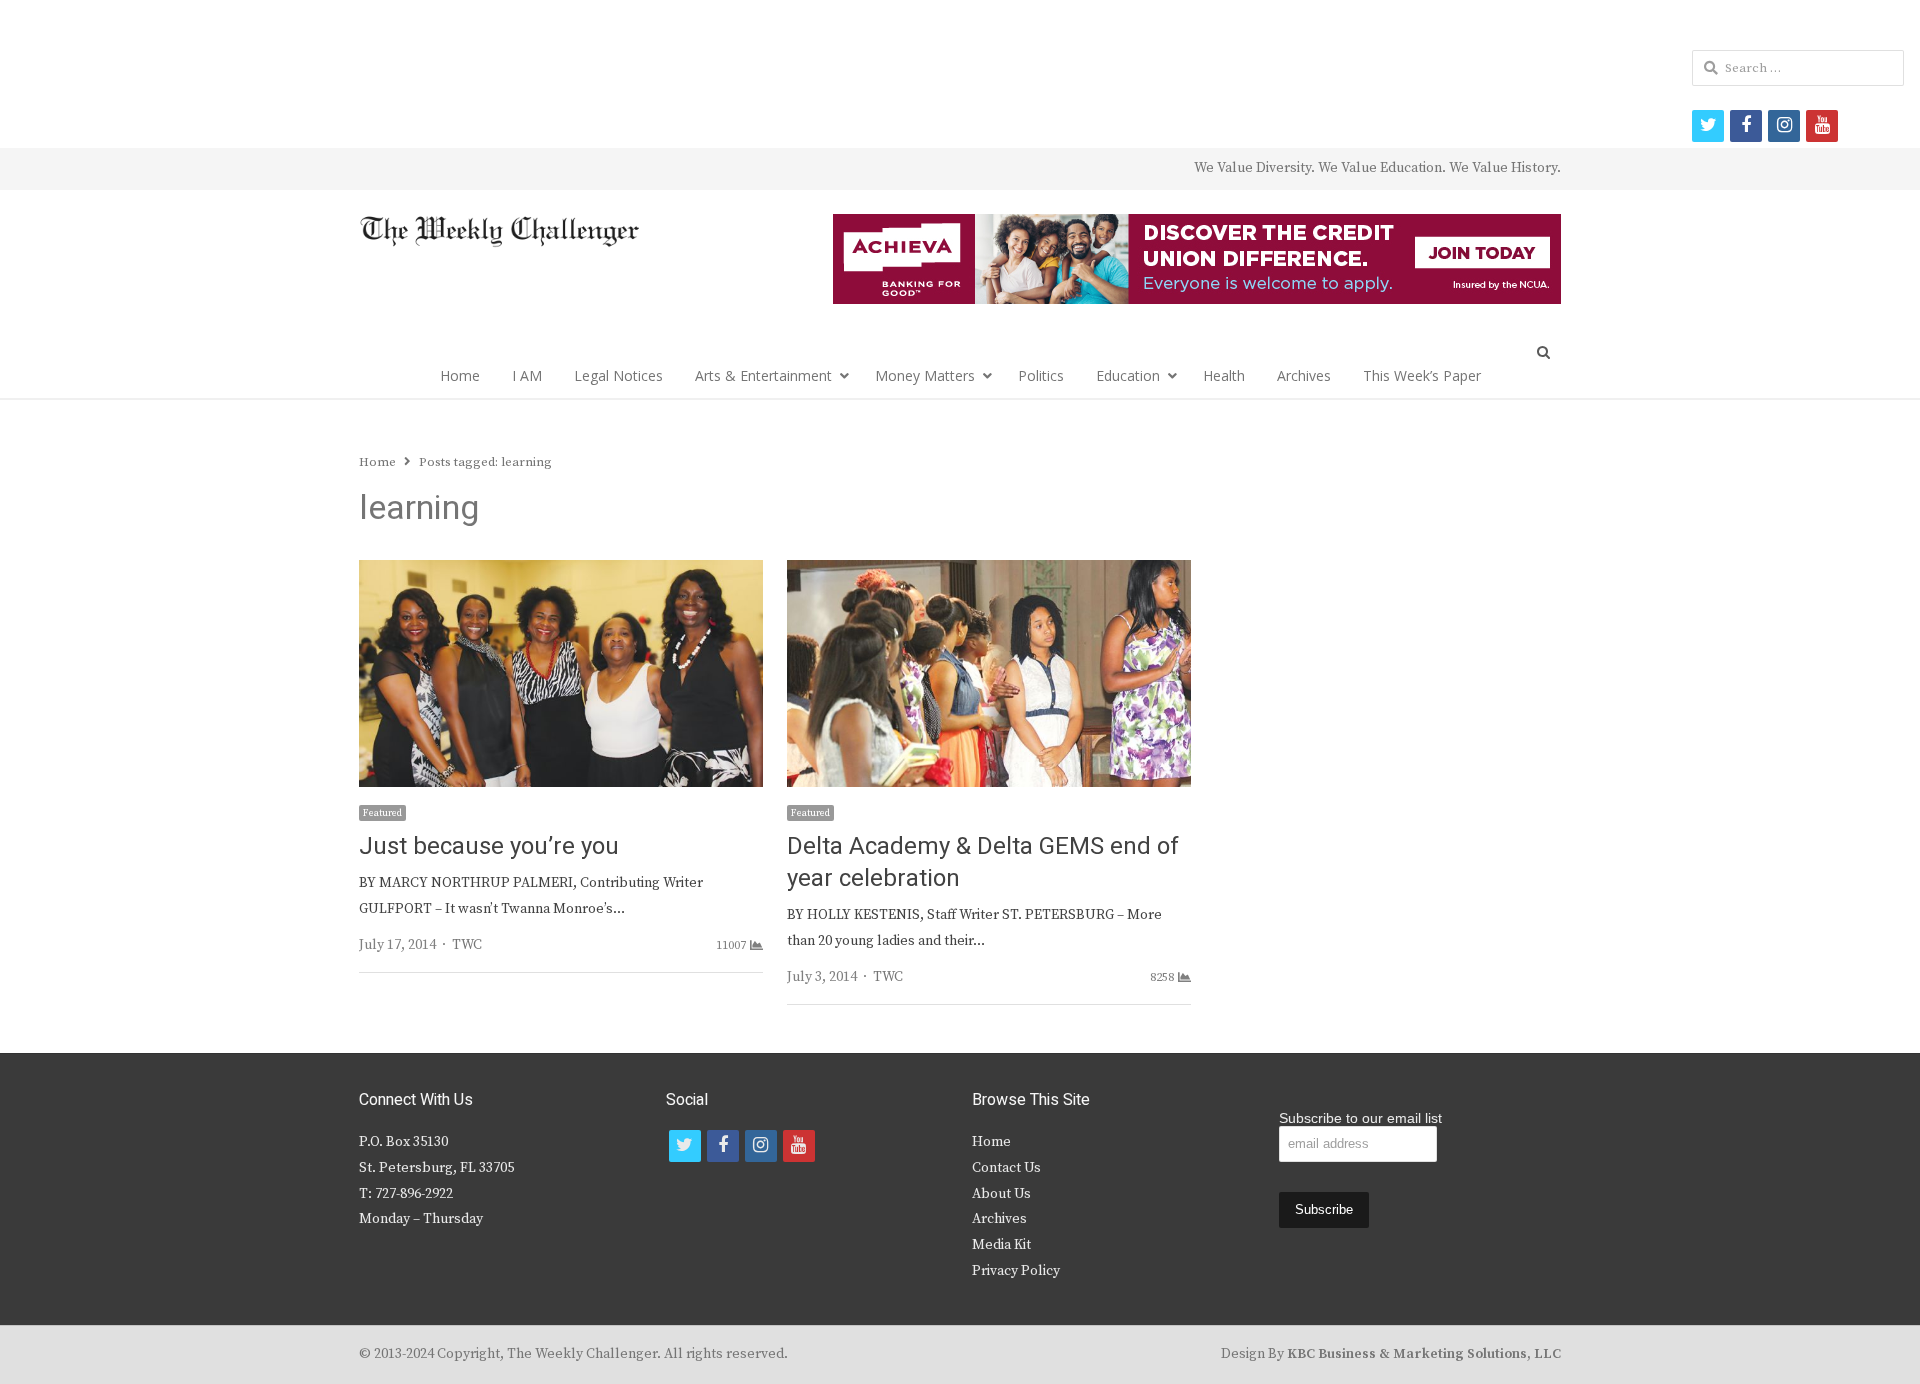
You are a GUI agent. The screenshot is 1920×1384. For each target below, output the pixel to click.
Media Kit (1001, 1245)
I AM (527, 375)
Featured (382, 813)
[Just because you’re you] (561, 572)
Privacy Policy (1016, 1271)
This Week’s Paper (1422, 375)
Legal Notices (618, 375)
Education (1128, 375)
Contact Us (1006, 1168)
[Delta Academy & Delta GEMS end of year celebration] (989, 572)
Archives (1304, 375)
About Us (1001, 1194)
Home (460, 375)
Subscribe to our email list (1360, 1118)
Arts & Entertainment (763, 375)
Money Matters (925, 375)
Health (1224, 375)
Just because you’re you (489, 846)
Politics (1041, 375)
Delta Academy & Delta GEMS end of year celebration (983, 862)
